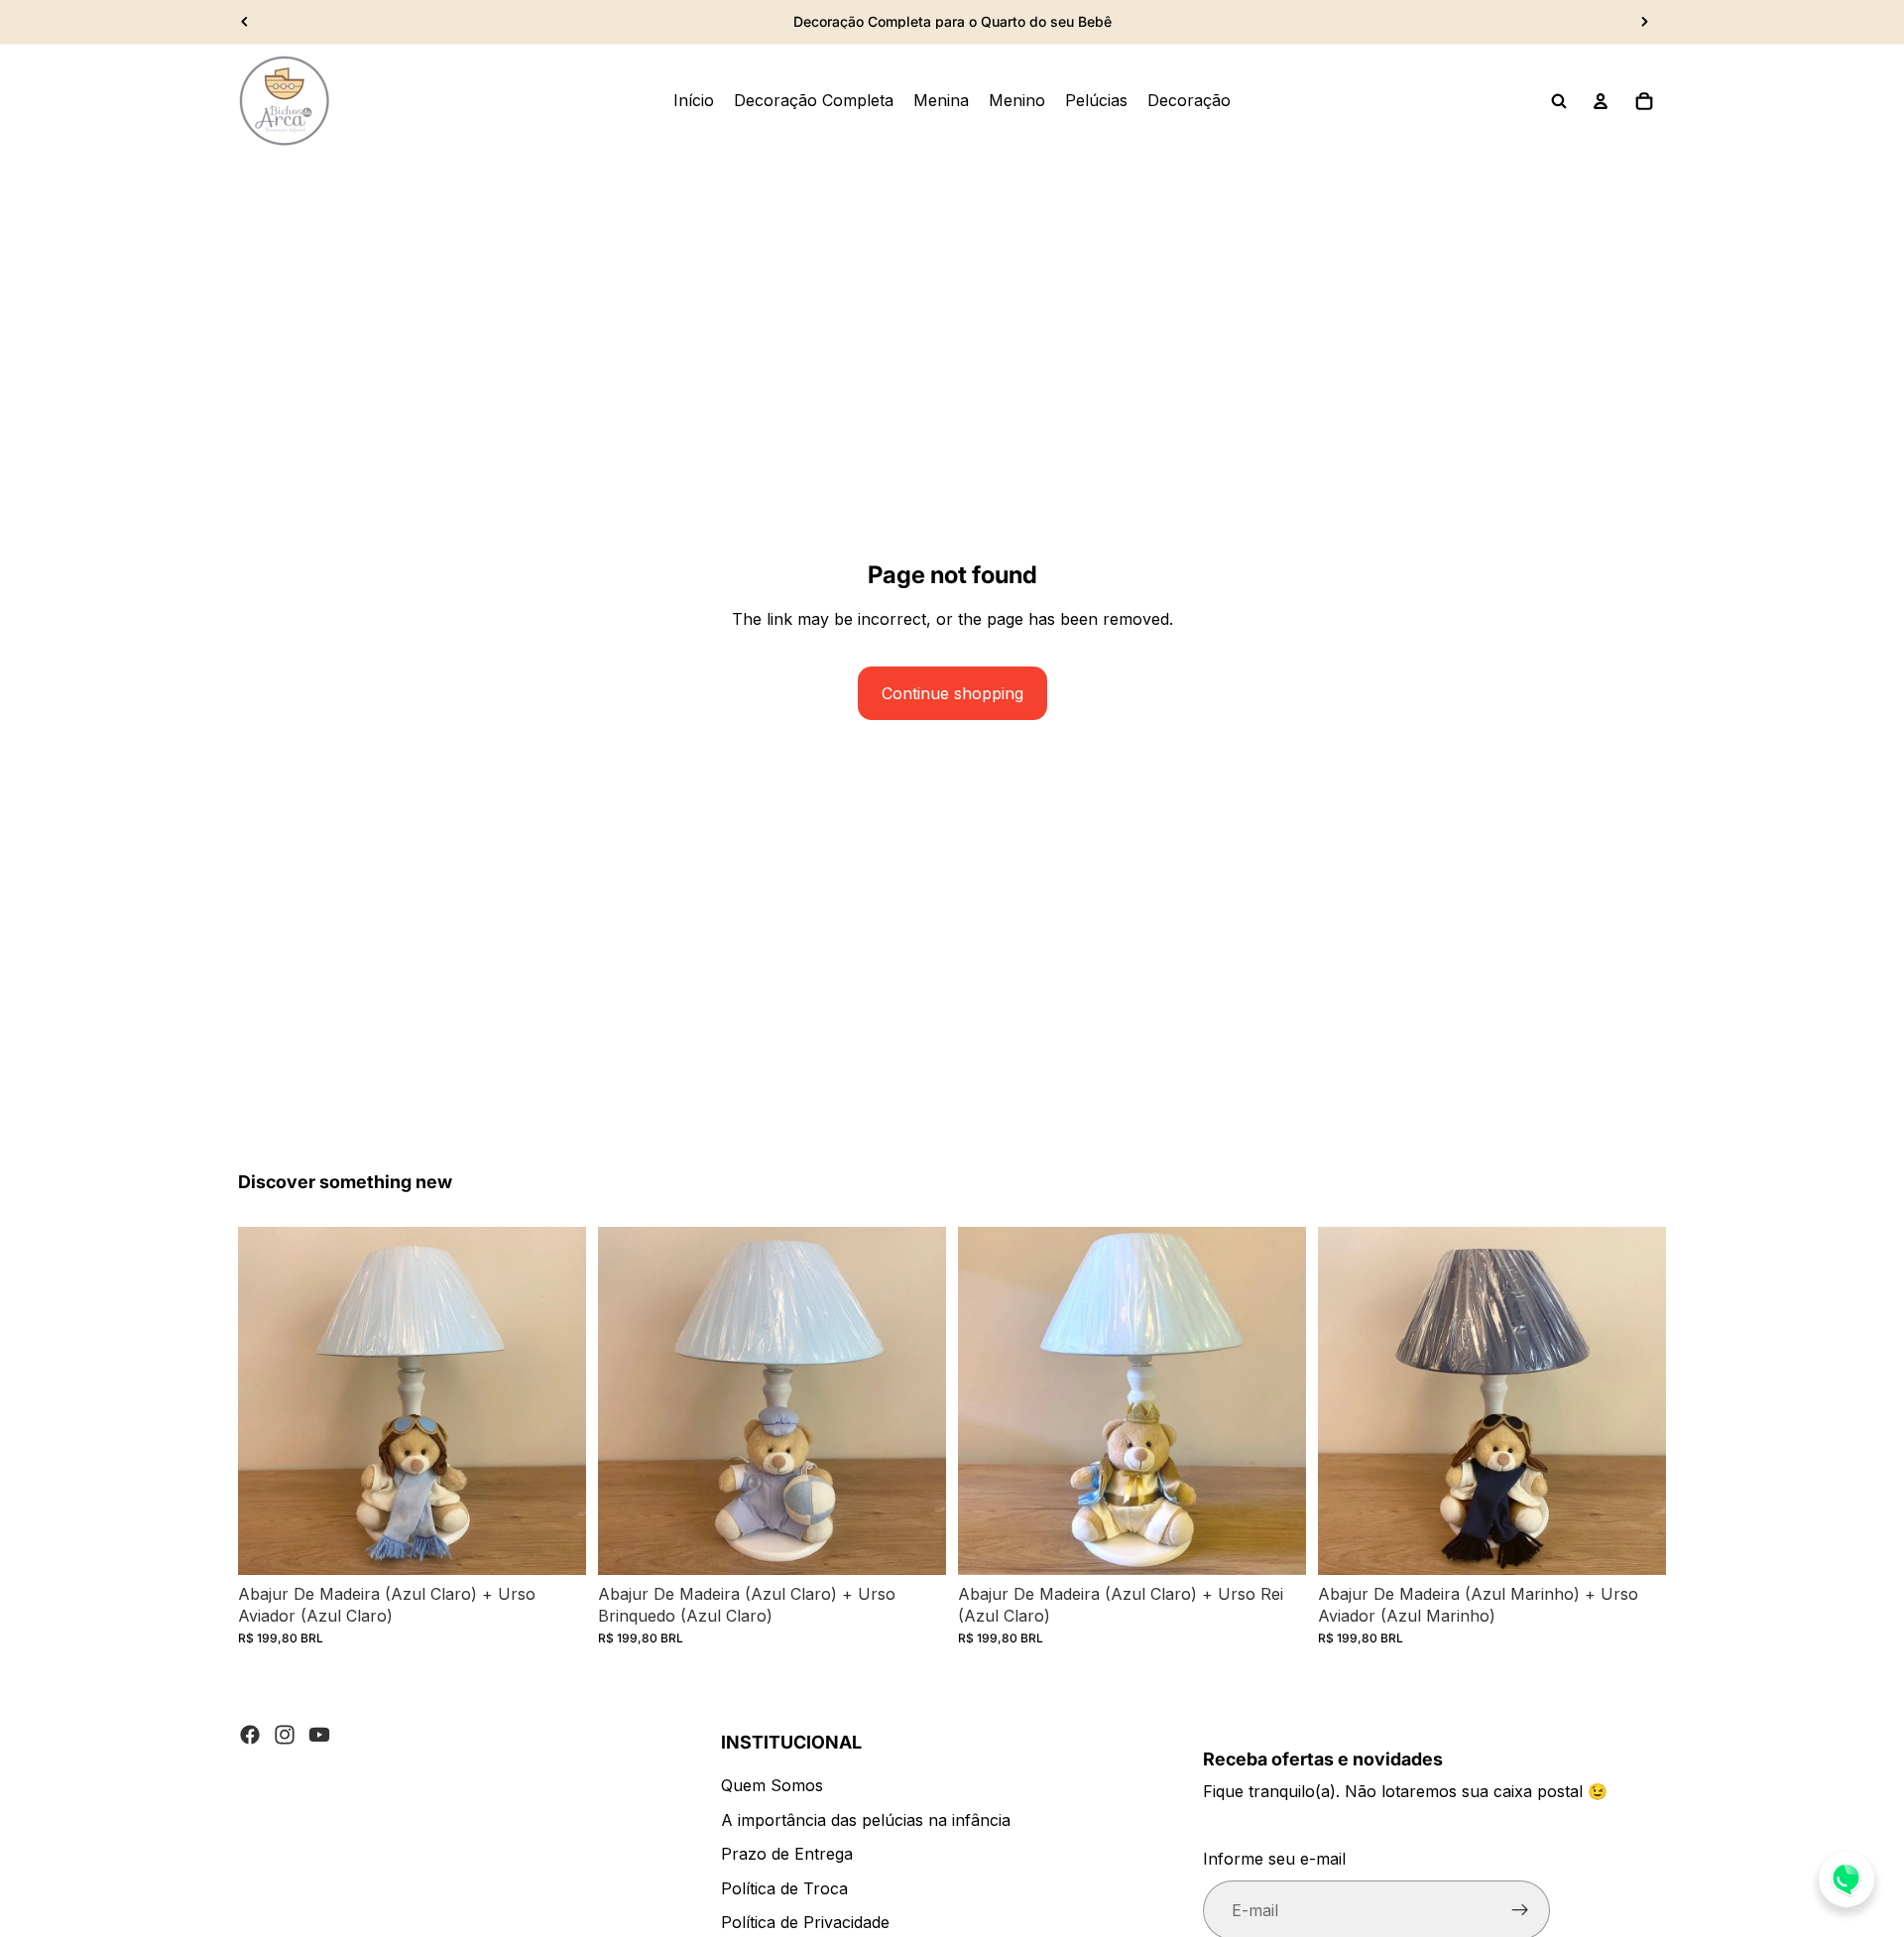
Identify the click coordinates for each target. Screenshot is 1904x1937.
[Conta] (1601, 101)
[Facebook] (250, 1735)
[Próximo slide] (1644, 22)
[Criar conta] (1520, 1910)
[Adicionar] (555, 1544)
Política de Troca (784, 1888)
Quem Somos (772, 1785)
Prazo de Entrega (787, 1854)
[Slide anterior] (245, 22)
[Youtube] (319, 1735)
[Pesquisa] (1559, 101)
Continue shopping (952, 693)
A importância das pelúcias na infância (866, 1820)
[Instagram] (285, 1735)
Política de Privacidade (805, 1922)
